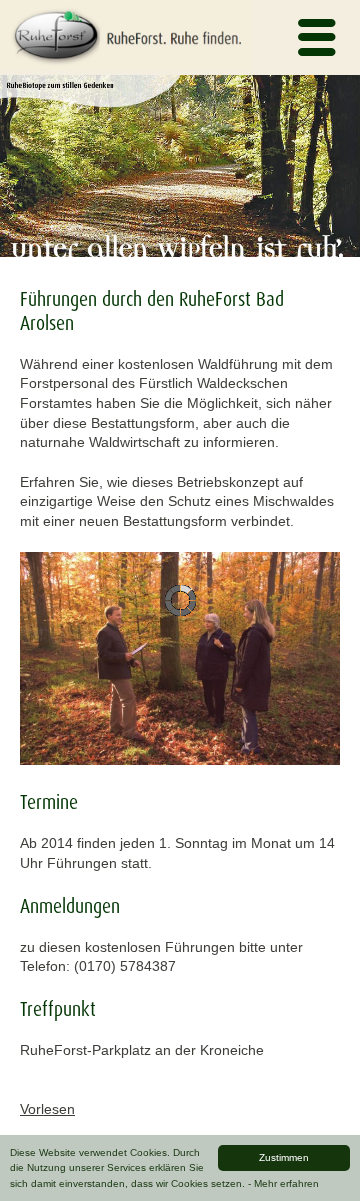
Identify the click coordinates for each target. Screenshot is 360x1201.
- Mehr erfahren (283, 1183)
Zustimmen (284, 1157)
